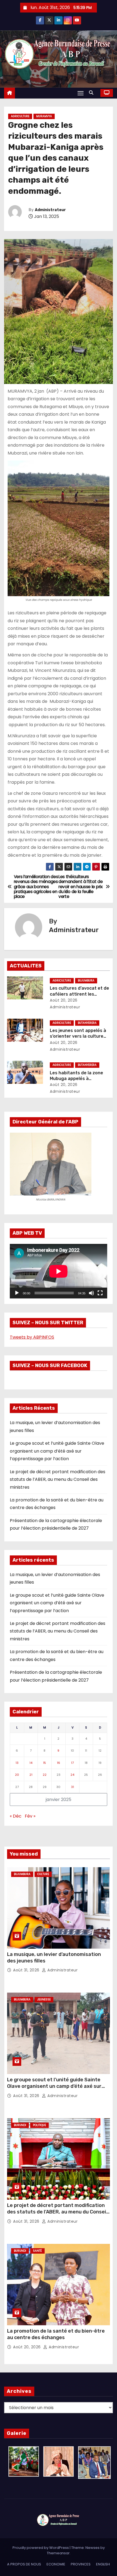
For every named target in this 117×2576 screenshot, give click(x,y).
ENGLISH (103, 2564)
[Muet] (91, 1293)
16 (59, 1763)
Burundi (20, 2125)
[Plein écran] (100, 1293)
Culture (43, 1874)
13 (17, 1763)
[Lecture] (17, 1293)
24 (72, 1775)
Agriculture (20, 116)
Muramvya (44, 116)
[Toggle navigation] (81, 93)
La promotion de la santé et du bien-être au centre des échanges (56, 2334)
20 (17, 1775)
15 (44, 1763)
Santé (37, 2251)
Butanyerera (87, 1023)
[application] (59, 1271)
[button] (93, 93)
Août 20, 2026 (64, 1000)
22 (45, 1775)
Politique (39, 2125)
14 (31, 1763)
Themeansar (58, 2553)
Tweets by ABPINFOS (32, 1337)
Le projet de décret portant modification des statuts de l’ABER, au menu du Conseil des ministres (58, 1479)
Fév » (30, 1816)
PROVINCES (81, 2564)
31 (73, 1787)
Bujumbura (86, 981)
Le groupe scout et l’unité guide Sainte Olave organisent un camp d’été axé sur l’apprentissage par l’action (57, 1451)
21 (31, 1775)
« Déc (16, 1816)
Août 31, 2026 (27, 1970)
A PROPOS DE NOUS (24, 2564)
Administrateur (50, 210)
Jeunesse (44, 2000)
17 (72, 1763)
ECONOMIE (56, 2564)
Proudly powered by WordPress (41, 2548)
